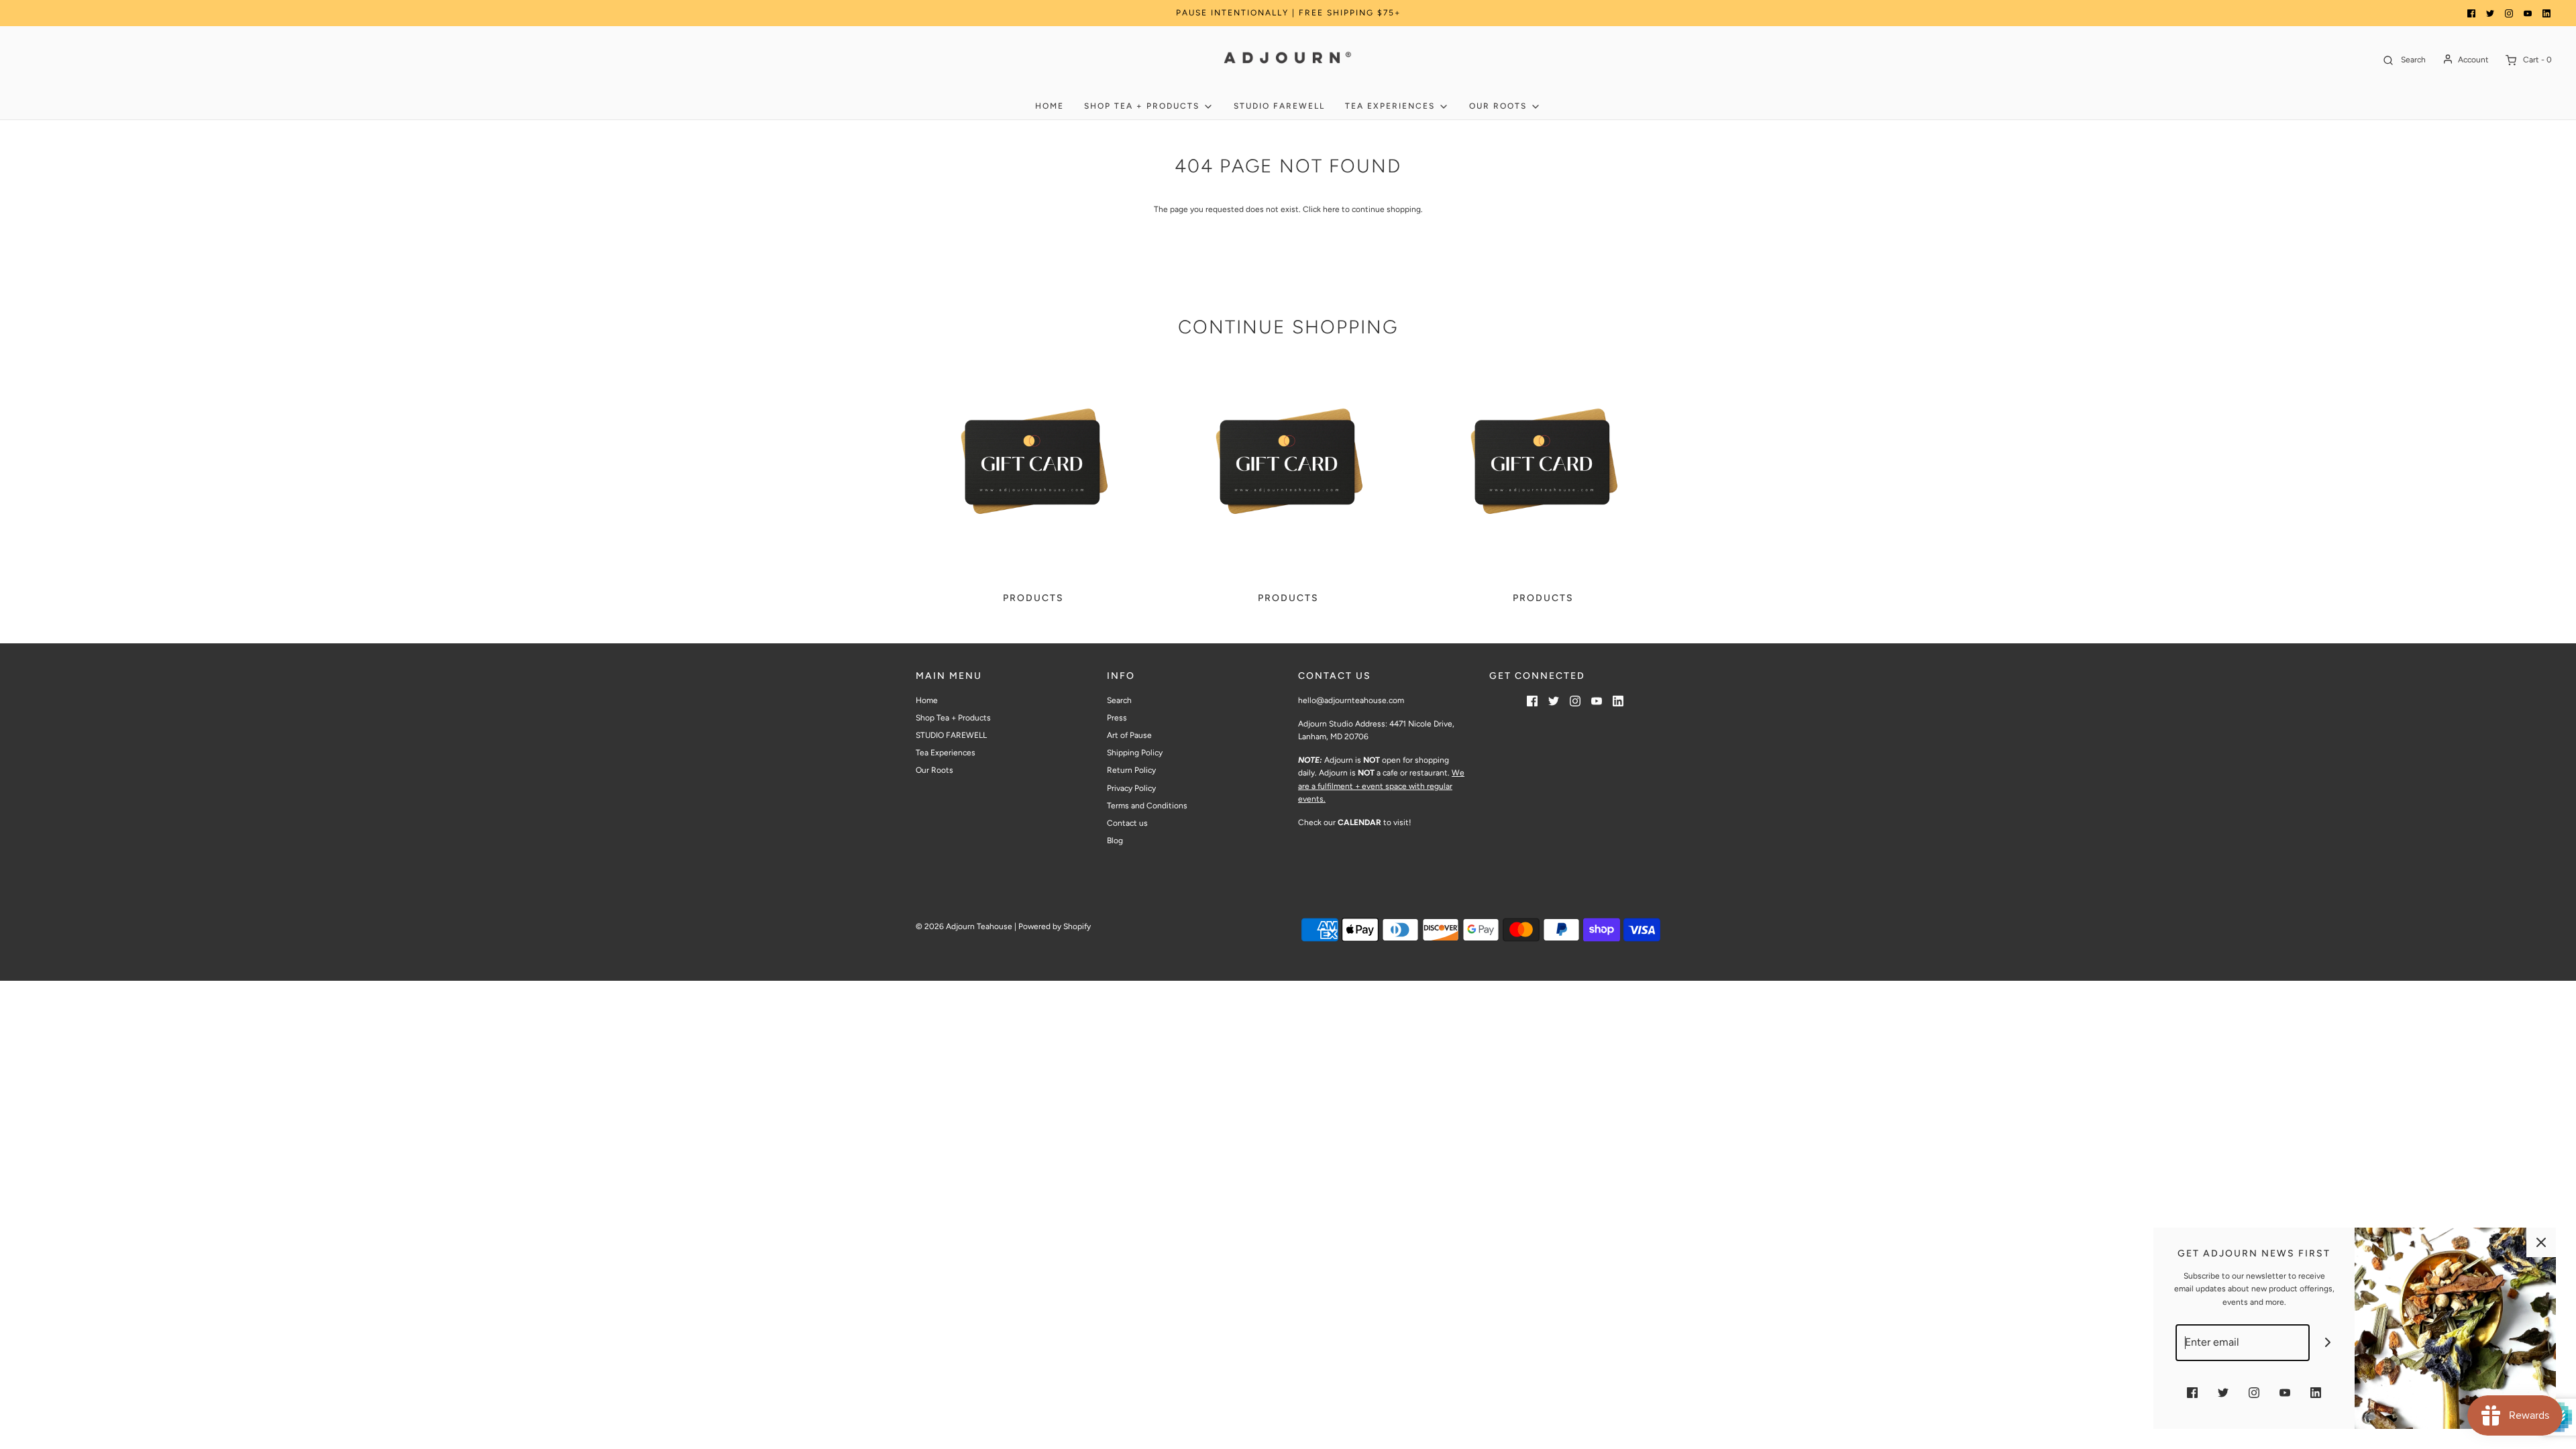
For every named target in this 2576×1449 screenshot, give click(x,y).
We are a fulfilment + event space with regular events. (1381, 786)
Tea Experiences (946, 753)
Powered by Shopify (1055, 926)
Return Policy (1131, 770)
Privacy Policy (1131, 788)
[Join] (2328, 1343)
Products (1033, 598)
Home (1050, 106)
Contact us (1127, 823)
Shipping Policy (1135, 753)
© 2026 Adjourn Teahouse (964, 926)
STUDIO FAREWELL (1279, 106)
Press (1117, 718)
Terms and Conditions (1147, 806)
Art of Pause (1129, 735)
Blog (1115, 841)
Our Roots (934, 770)
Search (1119, 700)
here (1331, 209)
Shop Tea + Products (953, 718)
